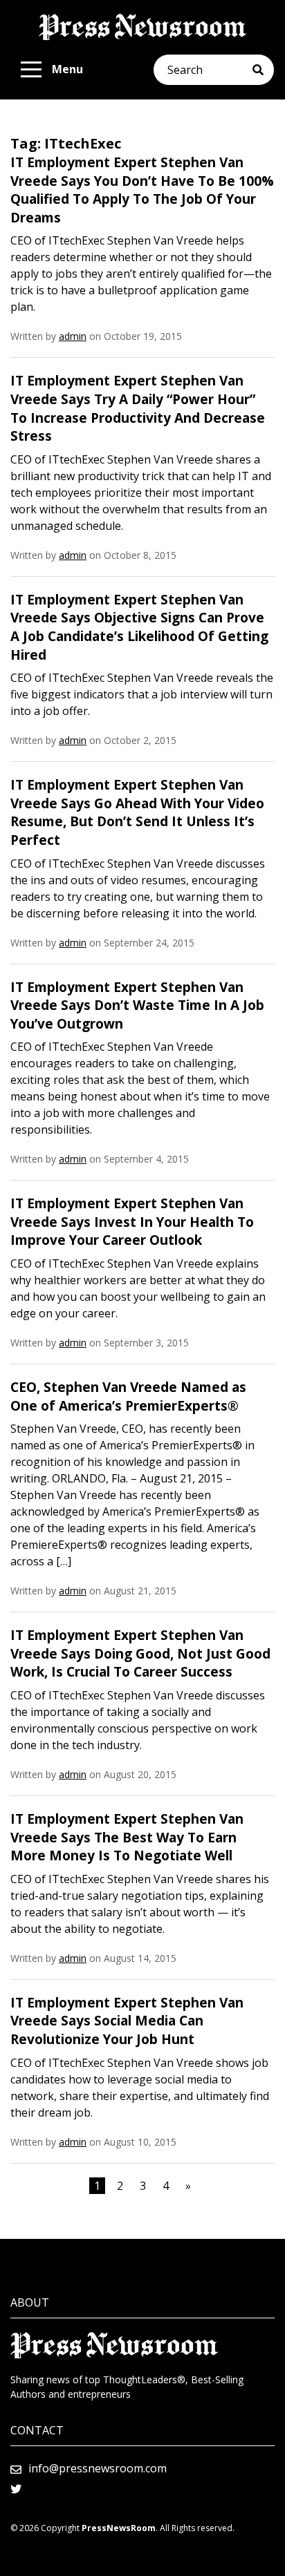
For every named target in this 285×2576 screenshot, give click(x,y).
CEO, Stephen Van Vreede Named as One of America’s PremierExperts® (128, 1396)
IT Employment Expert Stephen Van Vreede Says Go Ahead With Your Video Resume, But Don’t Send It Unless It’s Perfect (137, 812)
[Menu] (31, 70)
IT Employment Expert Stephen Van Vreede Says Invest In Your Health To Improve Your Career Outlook (132, 1222)
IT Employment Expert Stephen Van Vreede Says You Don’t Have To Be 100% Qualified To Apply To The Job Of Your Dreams (142, 190)
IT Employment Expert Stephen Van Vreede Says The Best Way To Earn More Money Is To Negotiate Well (127, 1837)
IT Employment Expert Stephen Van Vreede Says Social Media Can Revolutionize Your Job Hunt (127, 2021)
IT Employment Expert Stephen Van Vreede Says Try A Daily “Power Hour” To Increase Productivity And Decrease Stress (138, 408)
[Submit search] (263, 70)
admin (73, 336)
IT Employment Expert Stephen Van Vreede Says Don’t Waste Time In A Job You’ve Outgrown (137, 1005)
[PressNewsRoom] (142, 27)
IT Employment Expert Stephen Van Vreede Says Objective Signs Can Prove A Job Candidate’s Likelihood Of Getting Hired (139, 627)
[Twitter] (16, 2489)
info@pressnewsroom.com (98, 2468)
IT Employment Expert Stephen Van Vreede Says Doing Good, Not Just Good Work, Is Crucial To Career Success (140, 1653)
